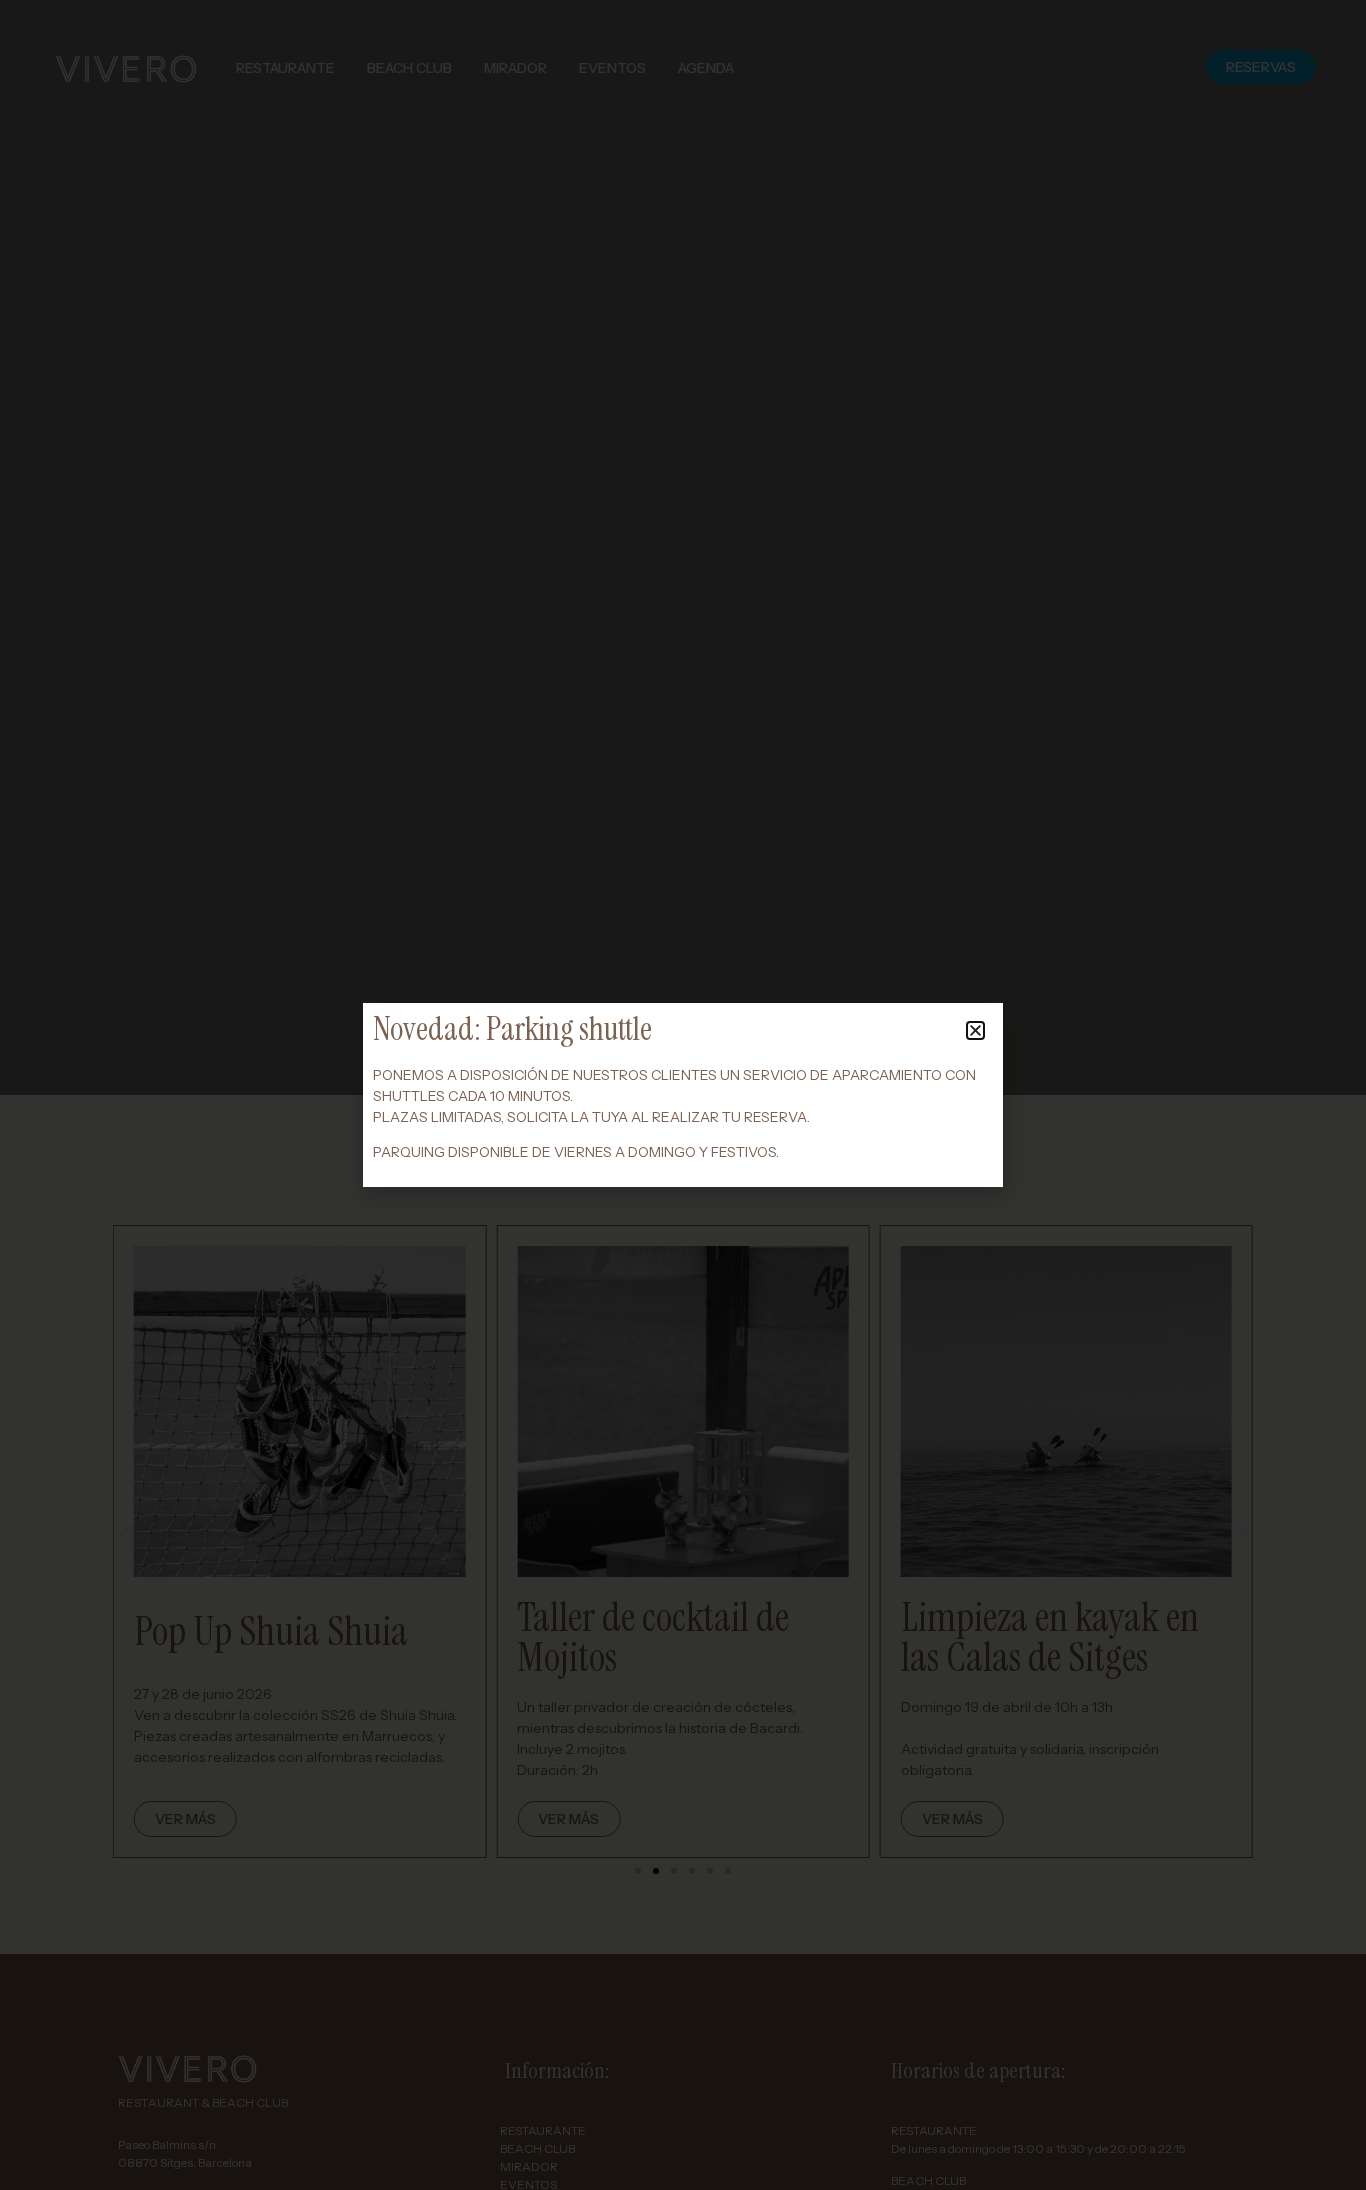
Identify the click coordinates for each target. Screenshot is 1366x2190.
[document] (683, 1095)
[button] (975, 1030)
